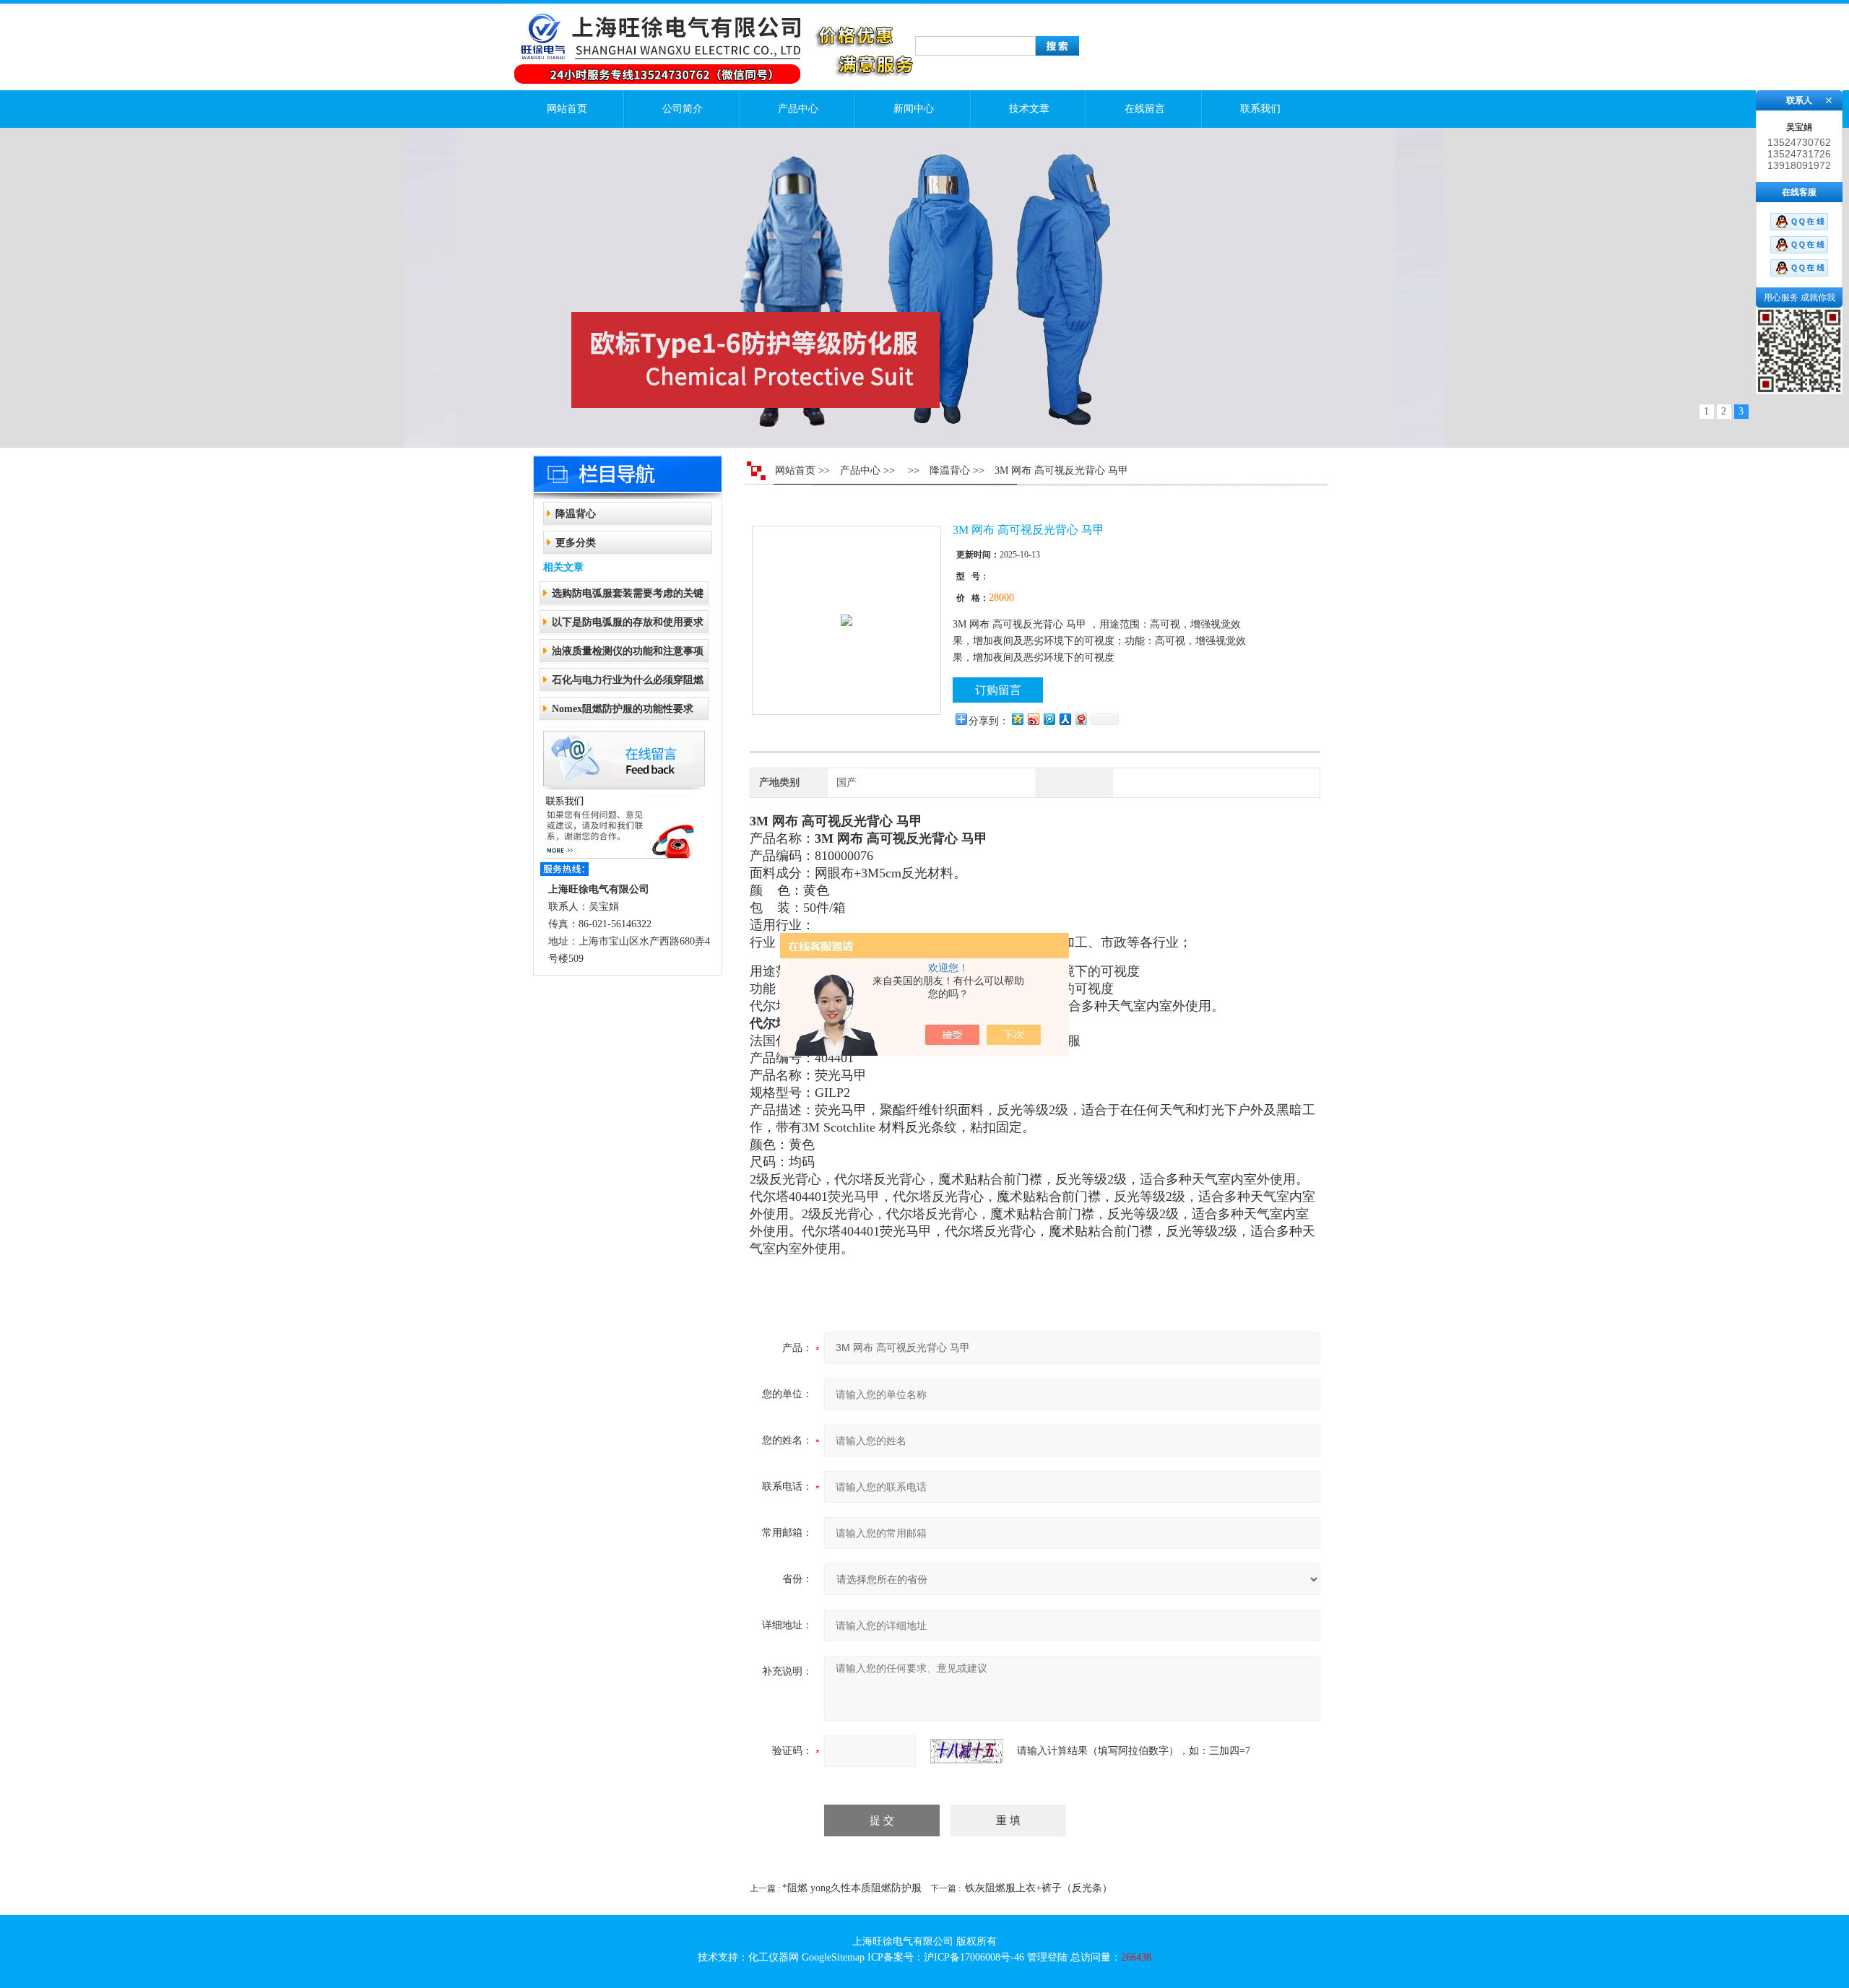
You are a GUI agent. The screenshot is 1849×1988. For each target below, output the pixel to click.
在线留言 (1145, 109)
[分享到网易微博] (1081, 719)
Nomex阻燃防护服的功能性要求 (623, 709)
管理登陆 (1047, 1957)
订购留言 (998, 690)
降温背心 (576, 514)
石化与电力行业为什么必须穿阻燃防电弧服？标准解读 (628, 684)
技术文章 (1029, 109)
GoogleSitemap (833, 1957)
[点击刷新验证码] (966, 1751)
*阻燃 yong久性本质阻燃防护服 (852, 1888)
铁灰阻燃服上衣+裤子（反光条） (1039, 1888)
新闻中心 (914, 109)
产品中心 (798, 109)
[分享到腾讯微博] (1049, 719)
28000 (1001, 598)
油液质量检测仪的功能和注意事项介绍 (628, 655)
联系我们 (1260, 109)
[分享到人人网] (1065, 719)
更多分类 (576, 543)
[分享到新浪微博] (1033, 719)
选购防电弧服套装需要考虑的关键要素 (628, 598)
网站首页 (567, 109)
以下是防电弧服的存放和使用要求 (628, 622)
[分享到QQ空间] (1017, 719)
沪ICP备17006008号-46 (974, 1957)
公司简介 (683, 109)
